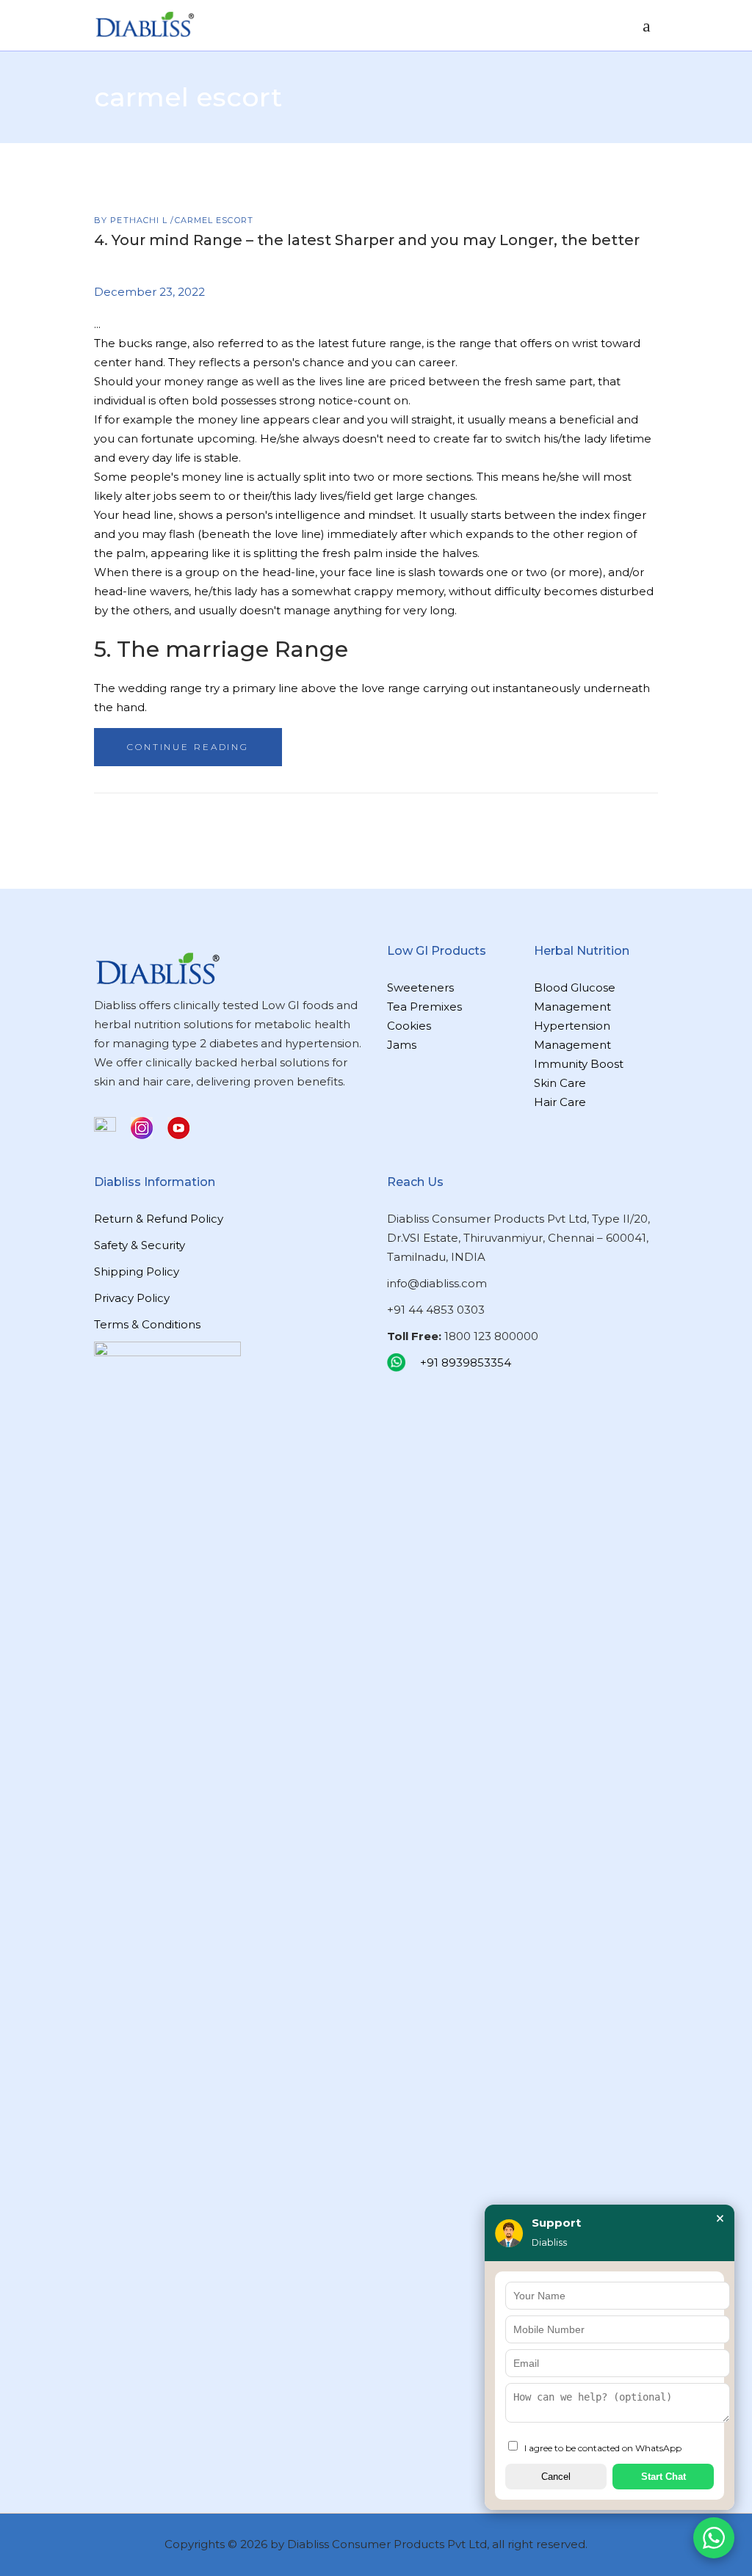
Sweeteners (420, 987)
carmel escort (214, 220)
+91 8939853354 (466, 1362)
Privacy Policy (132, 1298)
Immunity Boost (579, 1064)
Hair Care (560, 1102)
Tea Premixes (424, 1007)
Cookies (409, 1026)
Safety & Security (140, 1245)
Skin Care (560, 1083)
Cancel (556, 2477)
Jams (402, 1045)
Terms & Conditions (147, 1324)
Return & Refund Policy (159, 1219)
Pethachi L (140, 220)
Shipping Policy (137, 1271)
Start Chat (664, 2477)
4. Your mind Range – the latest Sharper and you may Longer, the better (367, 240)
